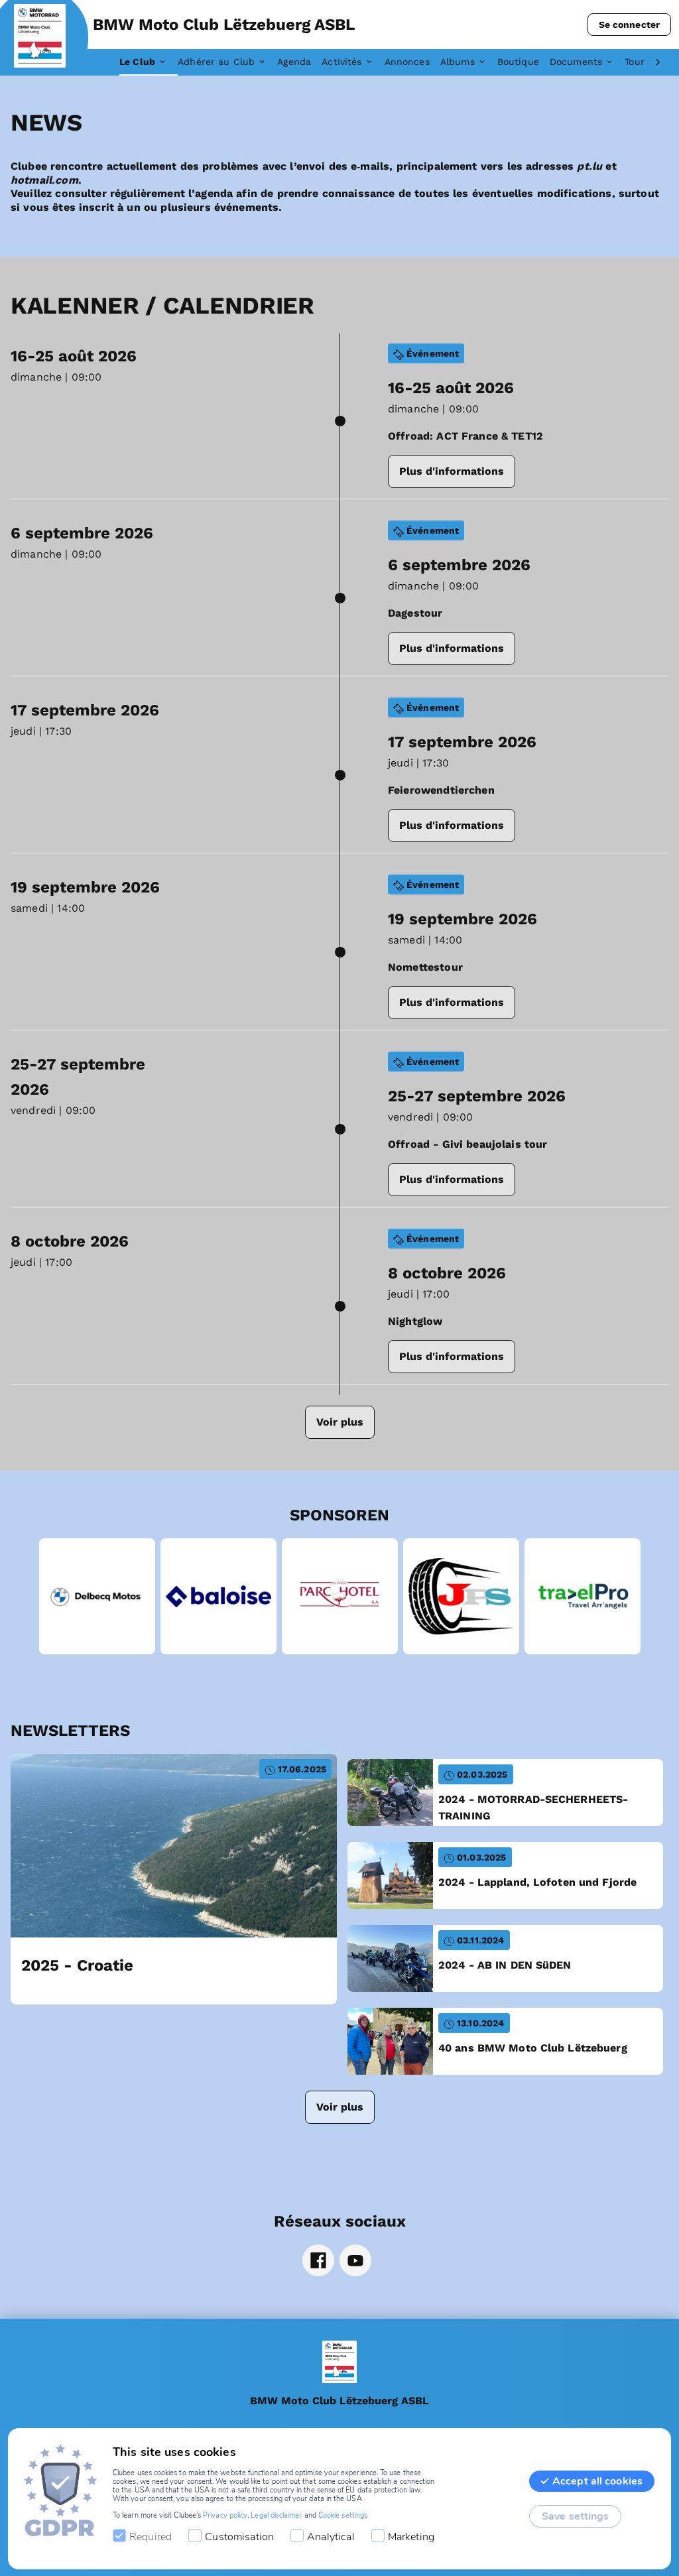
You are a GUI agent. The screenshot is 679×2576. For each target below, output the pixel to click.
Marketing (411, 2537)
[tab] (149, 62)
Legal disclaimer (276, 2515)
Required (151, 2537)
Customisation (239, 2537)
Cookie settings (343, 2515)
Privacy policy (225, 2515)
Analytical (331, 2537)
